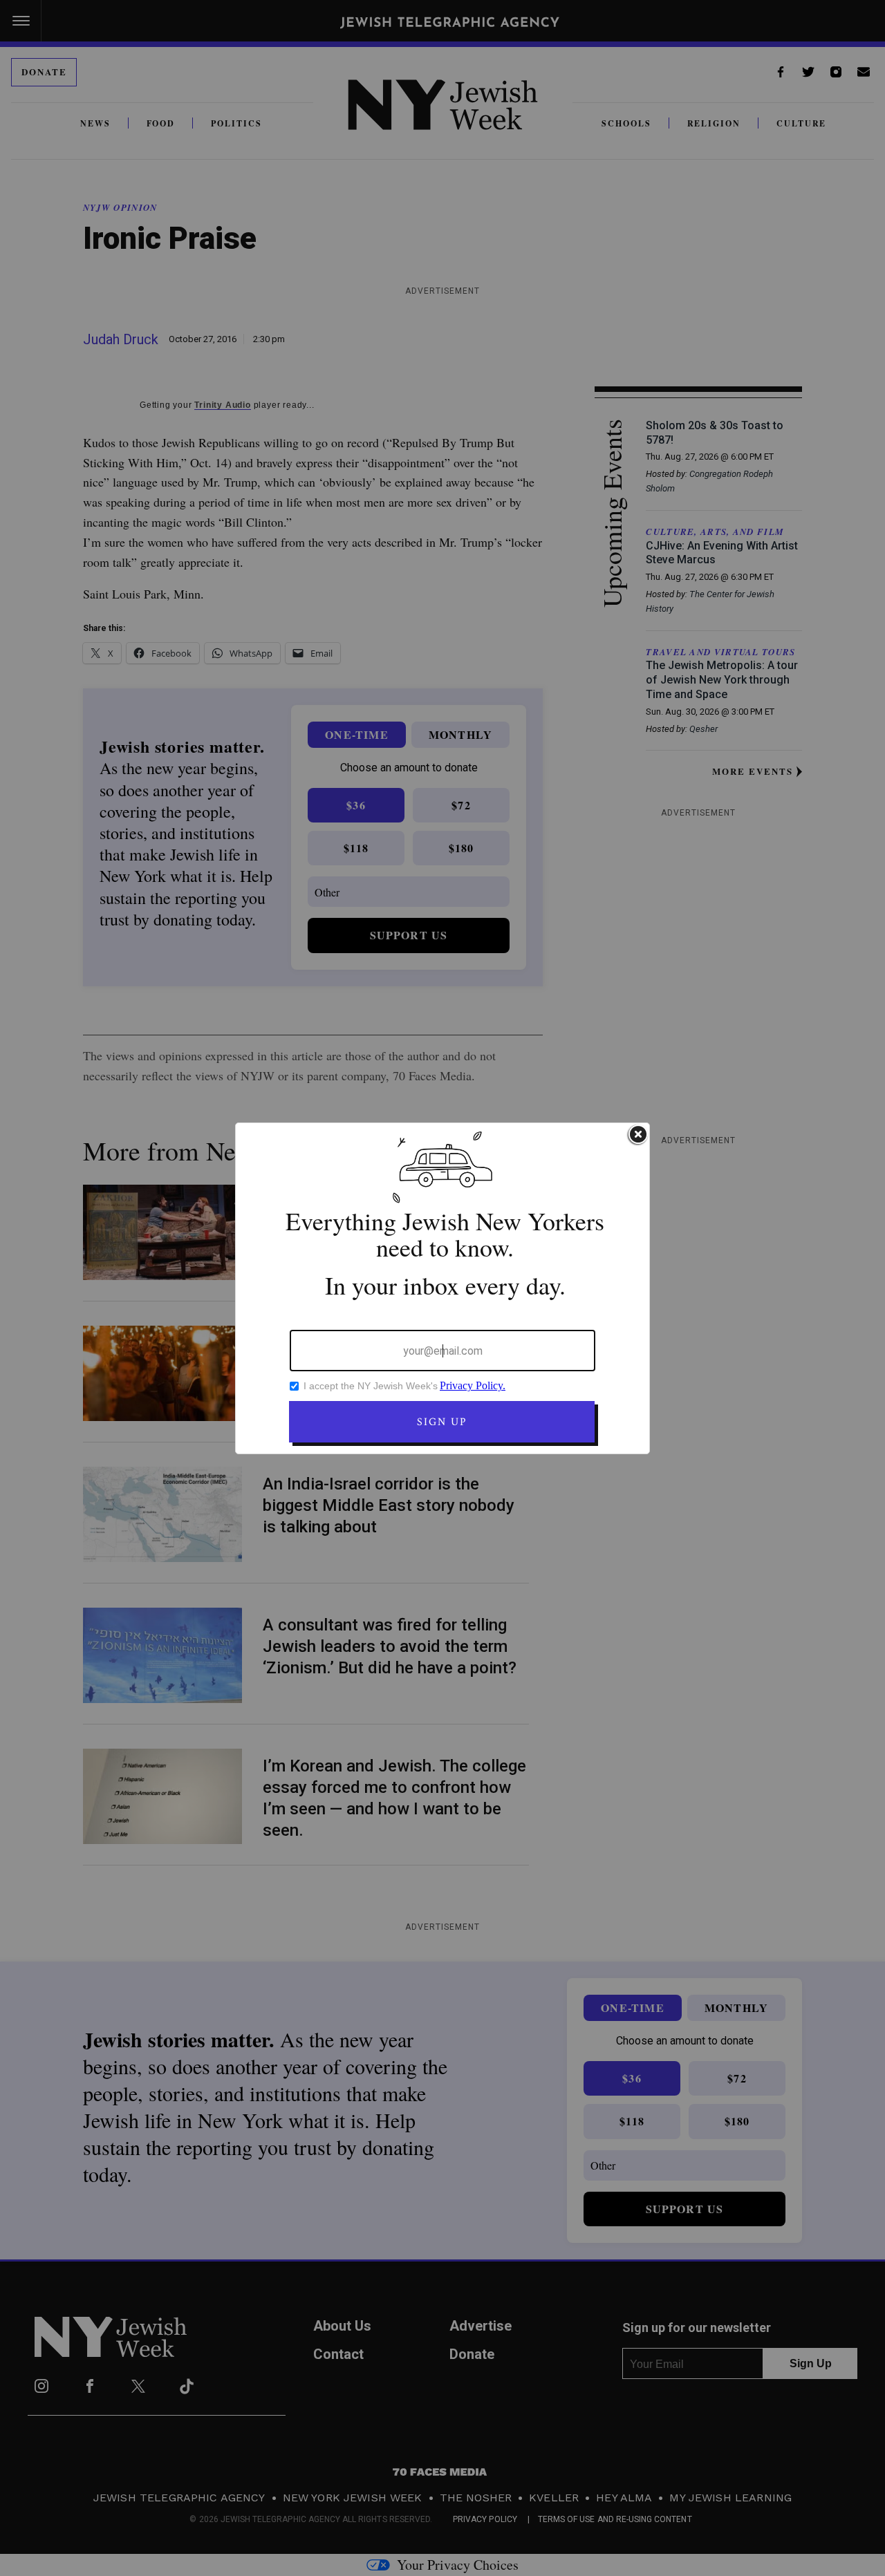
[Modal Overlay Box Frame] (442, 1288)
